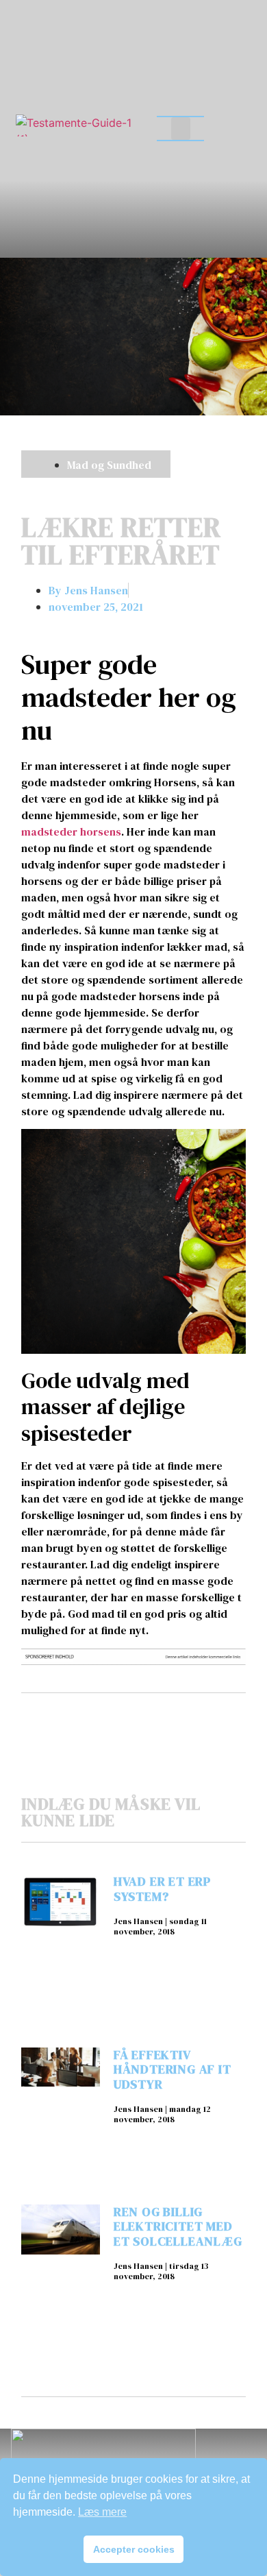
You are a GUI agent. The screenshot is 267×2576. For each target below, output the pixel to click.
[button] (181, 129)
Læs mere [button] (102, 2512)
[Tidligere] (77, 1717)
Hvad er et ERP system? (162, 1889)
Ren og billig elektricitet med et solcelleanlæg (178, 2226)
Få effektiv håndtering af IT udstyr (173, 2069)
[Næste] (189, 1717)
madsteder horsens (71, 831)
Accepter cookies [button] (134, 2549)
